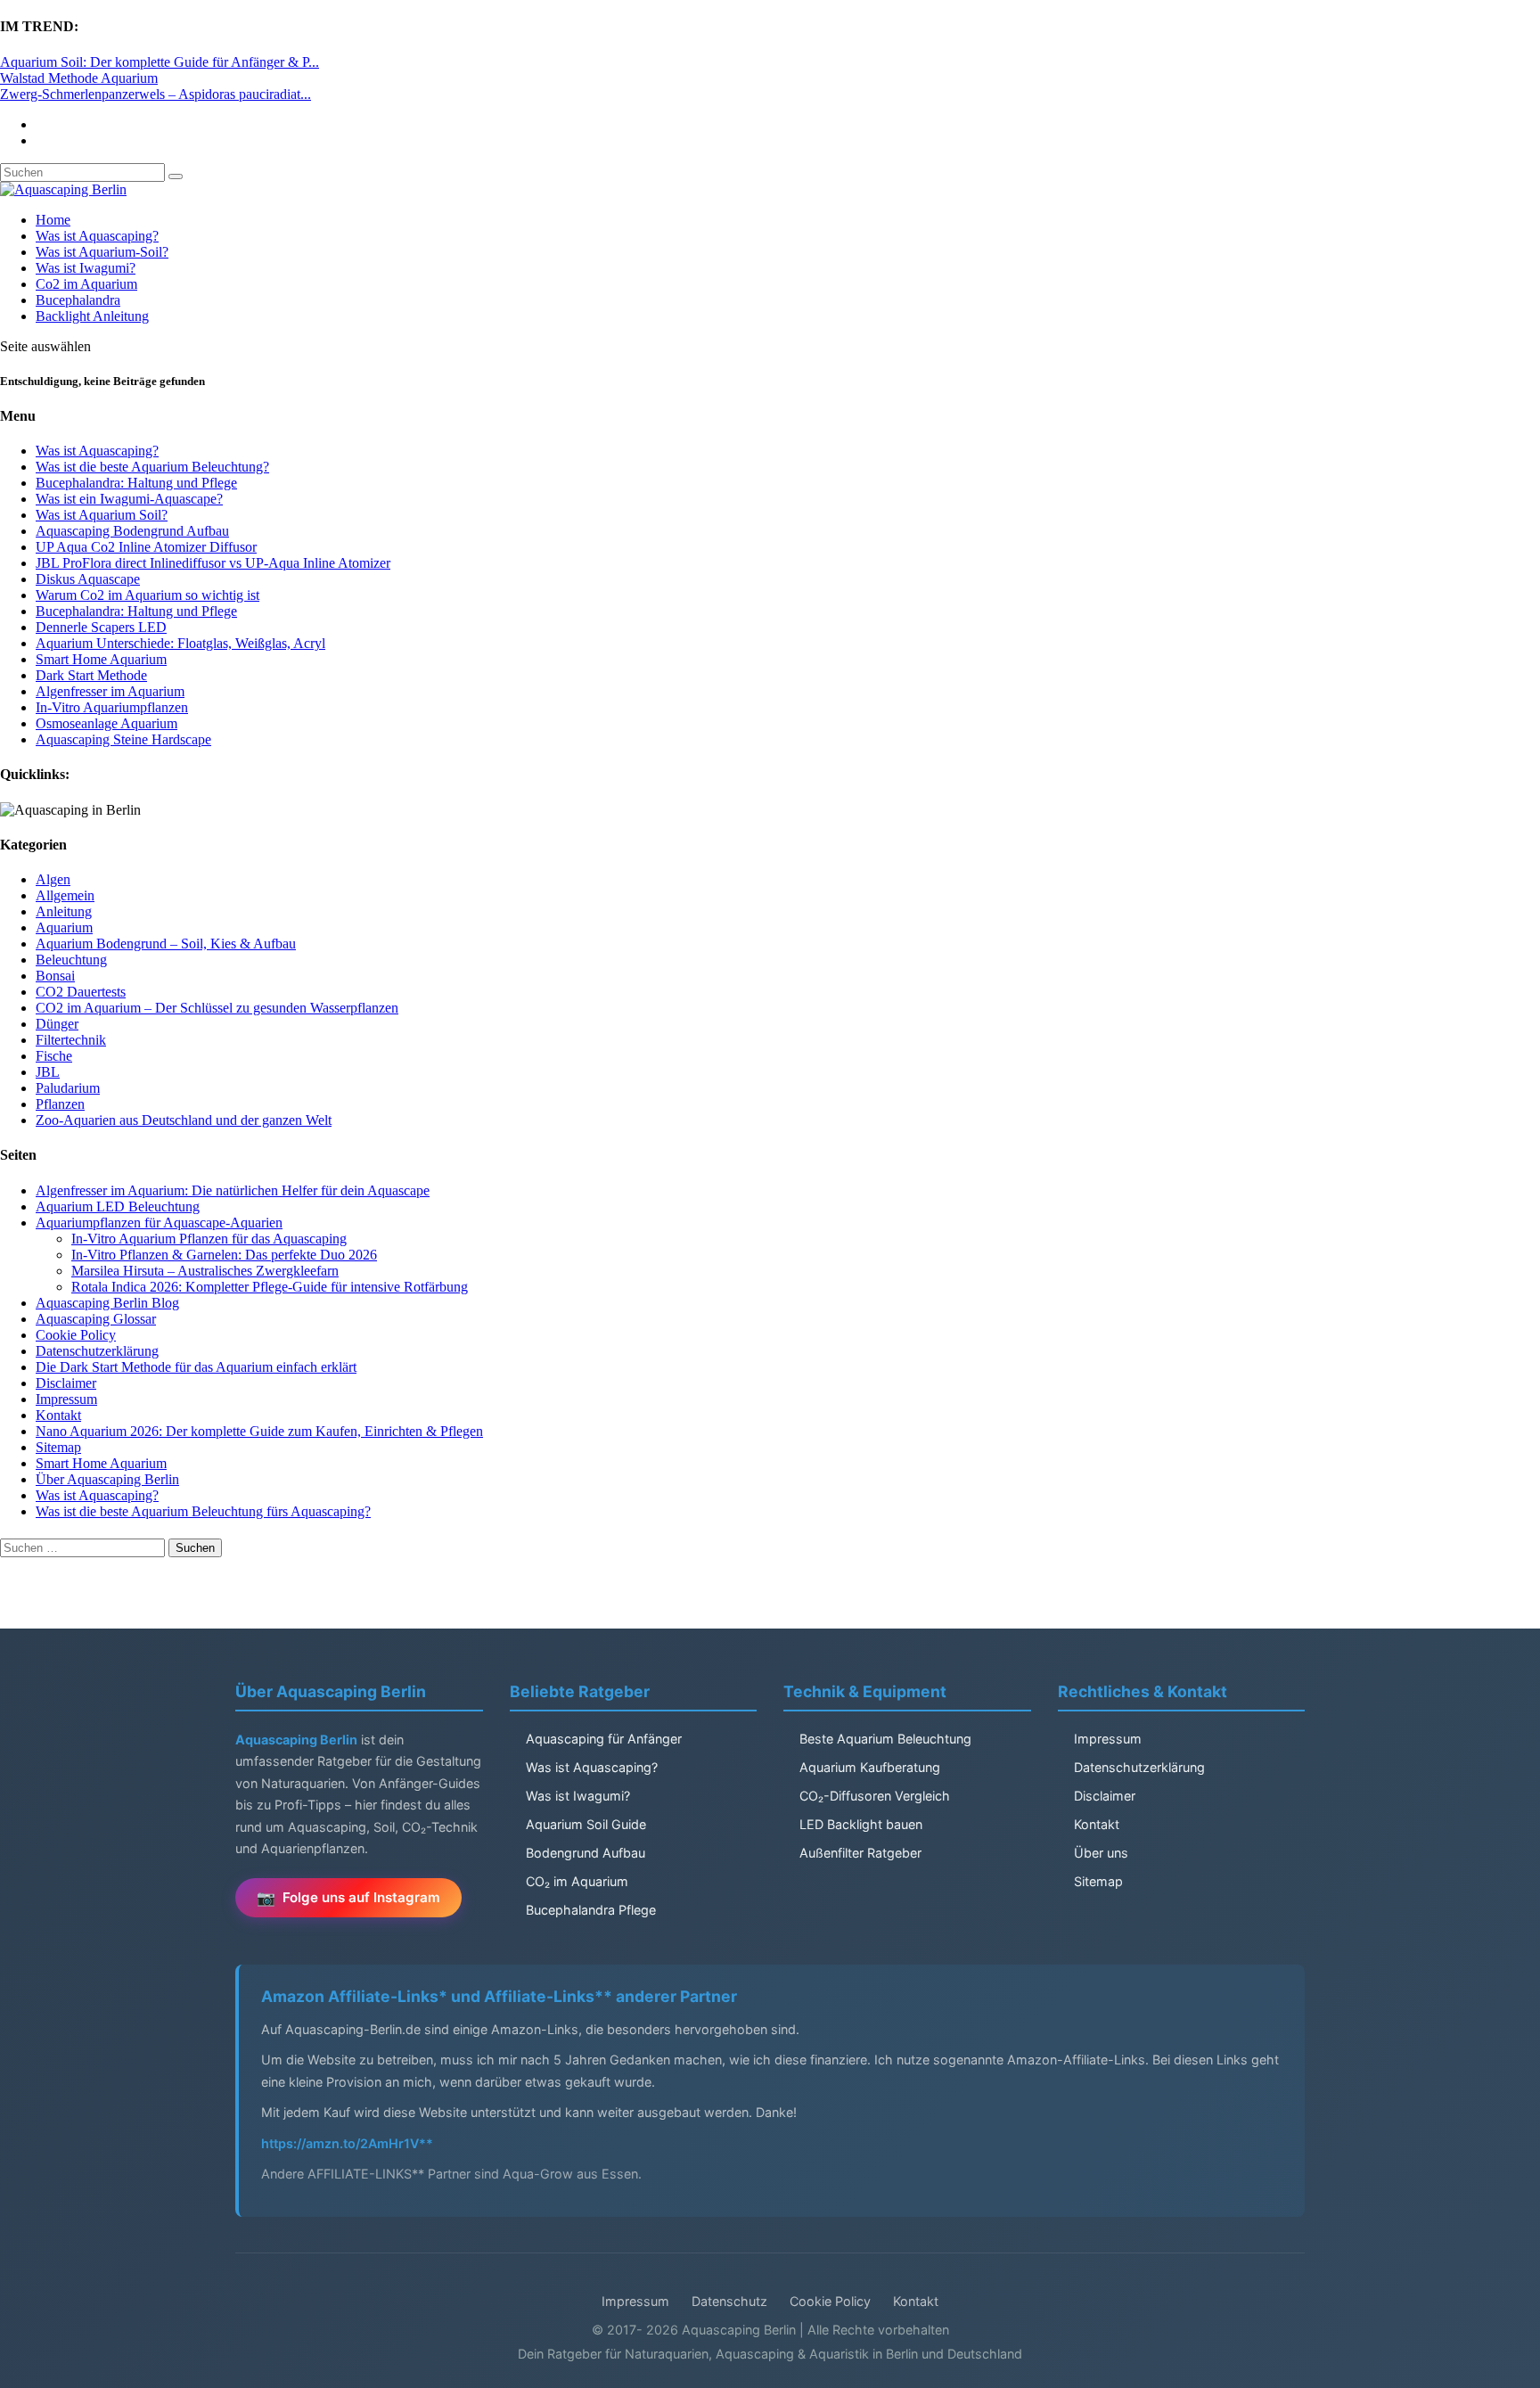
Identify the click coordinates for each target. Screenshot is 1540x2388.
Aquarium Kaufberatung (870, 1767)
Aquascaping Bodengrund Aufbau (132, 531)
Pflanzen (60, 1104)
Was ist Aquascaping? (97, 236)
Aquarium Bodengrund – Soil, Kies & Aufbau (166, 944)
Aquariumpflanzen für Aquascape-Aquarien (159, 1223)
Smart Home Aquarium (101, 659)
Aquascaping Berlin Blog (107, 1303)
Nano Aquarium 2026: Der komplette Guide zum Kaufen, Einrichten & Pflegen (259, 1431)
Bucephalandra (78, 300)
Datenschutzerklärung (97, 1351)
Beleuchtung (71, 960)
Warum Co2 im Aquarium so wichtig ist (147, 595)
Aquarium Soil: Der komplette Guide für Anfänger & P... (160, 62)
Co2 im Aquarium (86, 284)
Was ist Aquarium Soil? (102, 515)
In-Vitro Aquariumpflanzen (112, 707)
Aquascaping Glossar (96, 1319)
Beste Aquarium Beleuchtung (885, 1739)
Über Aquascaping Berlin (107, 1479)
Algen (53, 879)
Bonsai (55, 976)
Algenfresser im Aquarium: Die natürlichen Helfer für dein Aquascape (233, 1190)
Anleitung (64, 911)
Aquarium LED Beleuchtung (118, 1206)
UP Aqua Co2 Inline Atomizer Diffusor (146, 547)
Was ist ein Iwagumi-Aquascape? (129, 499)
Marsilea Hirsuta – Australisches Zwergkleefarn (205, 1271)
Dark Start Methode (91, 675)
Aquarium (64, 927)
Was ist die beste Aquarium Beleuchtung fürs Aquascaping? (203, 1511)
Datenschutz (729, 2301)
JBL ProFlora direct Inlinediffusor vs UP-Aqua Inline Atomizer (213, 563)
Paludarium (68, 1088)
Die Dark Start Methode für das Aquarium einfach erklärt (196, 1367)
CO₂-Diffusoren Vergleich (875, 1796)
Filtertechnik (71, 1040)
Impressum (66, 1399)
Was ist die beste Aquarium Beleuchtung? (152, 467)
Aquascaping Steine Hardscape (123, 739)
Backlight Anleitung (92, 316)
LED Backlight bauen (861, 1824)
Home (53, 220)
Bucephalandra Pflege (591, 1910)
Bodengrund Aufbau (586, 1853)
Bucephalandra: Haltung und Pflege (136, 483)
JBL (48, 1072)
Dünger (57, 1024)
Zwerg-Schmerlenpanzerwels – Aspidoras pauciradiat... (156, 94)
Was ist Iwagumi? (86, 268)
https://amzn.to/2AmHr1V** (347, 2143)
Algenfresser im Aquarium (110, 691)
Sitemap (58, 1447)
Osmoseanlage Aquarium (106, 723)
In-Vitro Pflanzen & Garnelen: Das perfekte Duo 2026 (224, 1255)
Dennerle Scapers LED (101, 627)
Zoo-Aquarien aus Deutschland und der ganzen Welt (184, 1120)
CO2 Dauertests (81, 992)
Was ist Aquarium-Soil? (102, 252)
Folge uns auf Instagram (361, 1897)
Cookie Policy (76, 1335)
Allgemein (65, 895)
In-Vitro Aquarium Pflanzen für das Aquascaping (209, 1239)
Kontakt (58, 1415)
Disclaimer (66, 1383)
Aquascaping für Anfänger (604, 1739)
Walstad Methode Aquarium (79, 78)
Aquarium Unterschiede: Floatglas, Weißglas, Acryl (180, 643)
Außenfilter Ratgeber (860, 1853)
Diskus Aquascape (88, 579)
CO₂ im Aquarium (577, 1881)
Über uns (1101, 1853)
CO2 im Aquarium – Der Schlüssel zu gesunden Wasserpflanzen (217, 1008)
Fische (54, 1056)
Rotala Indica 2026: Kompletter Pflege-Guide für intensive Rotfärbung (270, 1287)
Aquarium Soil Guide (586, 1824)
